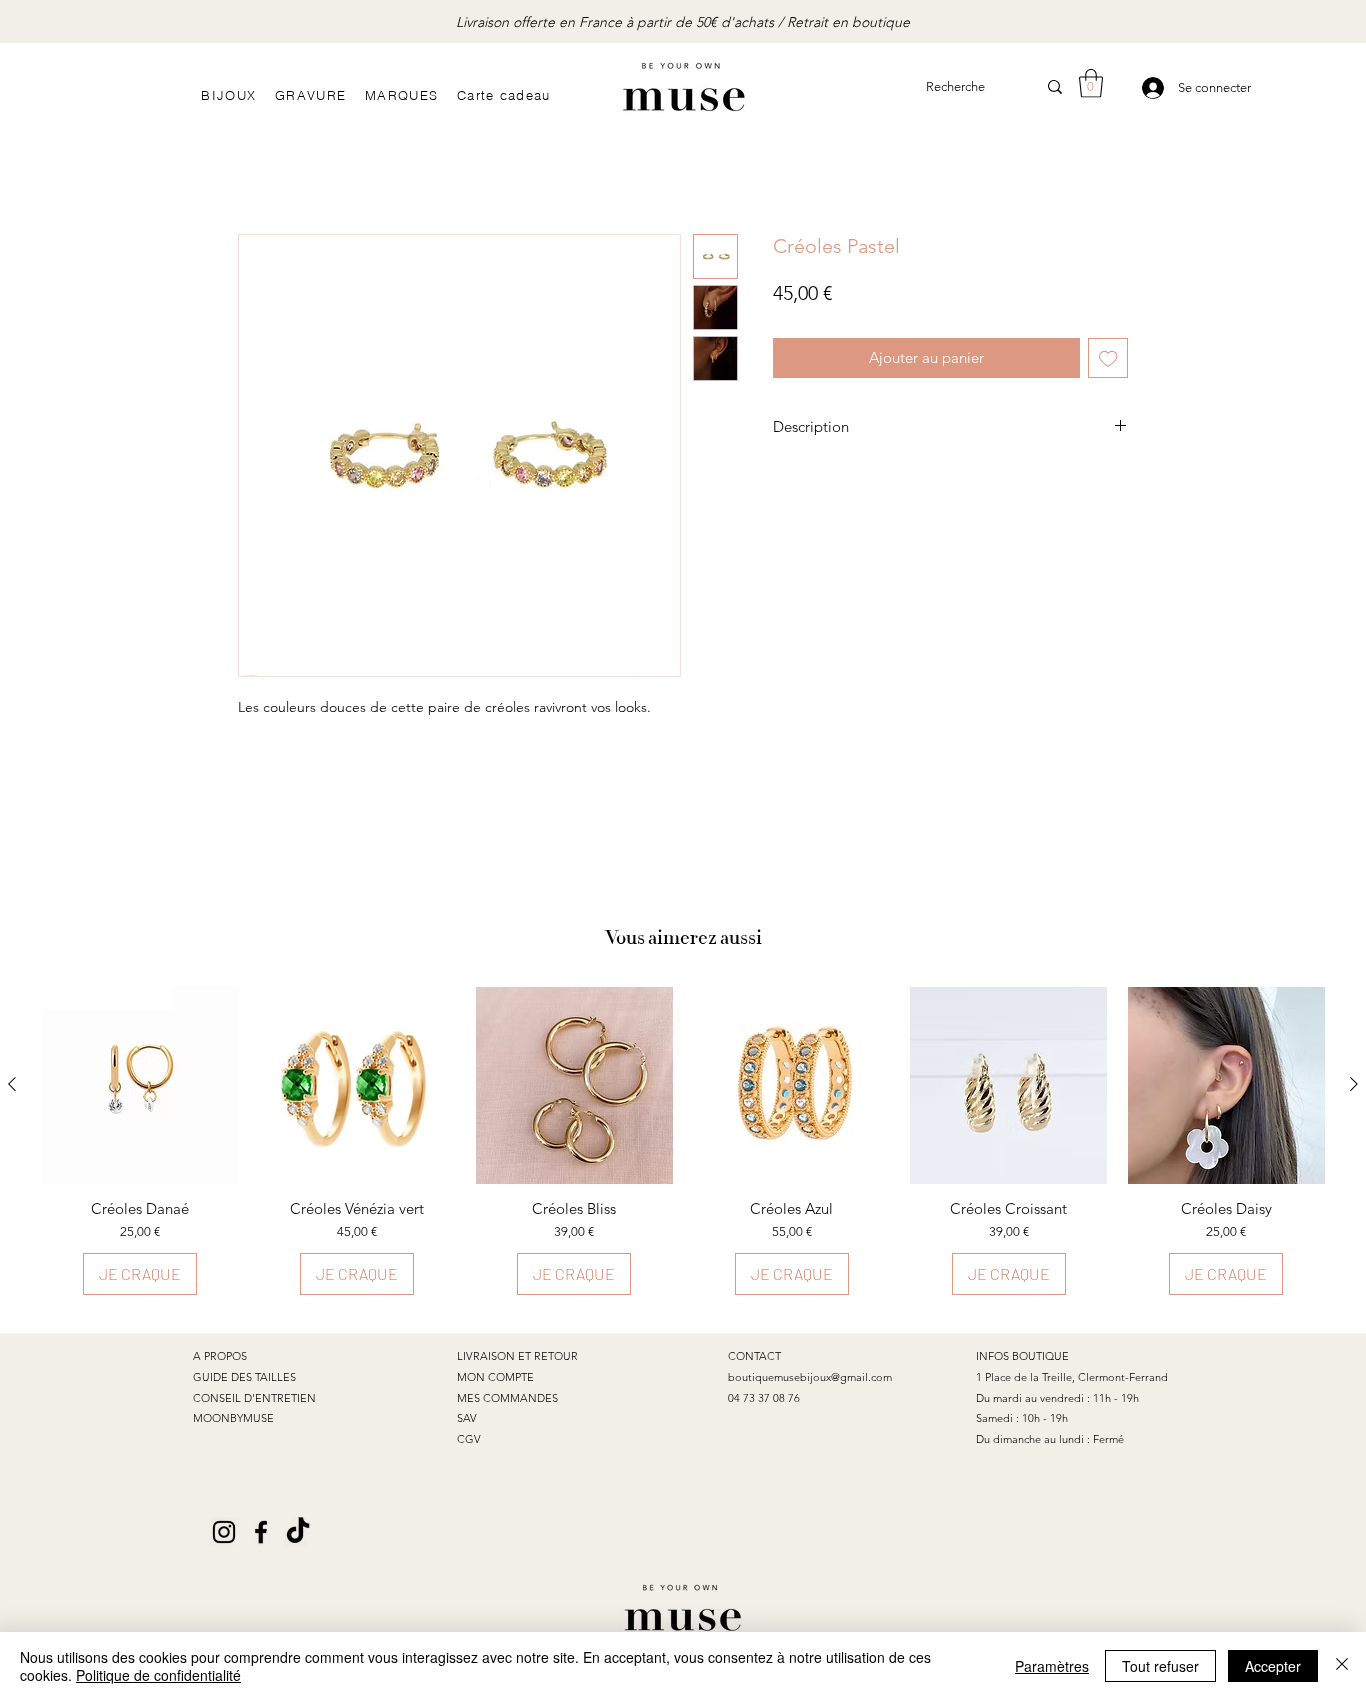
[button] (1091, 83)
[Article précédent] (12, 1084)
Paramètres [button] (1052, 1666)
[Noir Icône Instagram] (224, 1532)
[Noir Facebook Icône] (261, 1532)
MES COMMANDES (507, 1398)
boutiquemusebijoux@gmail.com (810, 1377)
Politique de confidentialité (158, 1675)
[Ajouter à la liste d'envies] (1108, 358)
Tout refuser (1160, 1666)
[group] (683, 1141)
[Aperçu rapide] (356, 1085)
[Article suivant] (1354, 1084)
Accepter (1273, 1666)
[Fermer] (1342, 1666)
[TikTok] (298, 1532)
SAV (467, 1418)
